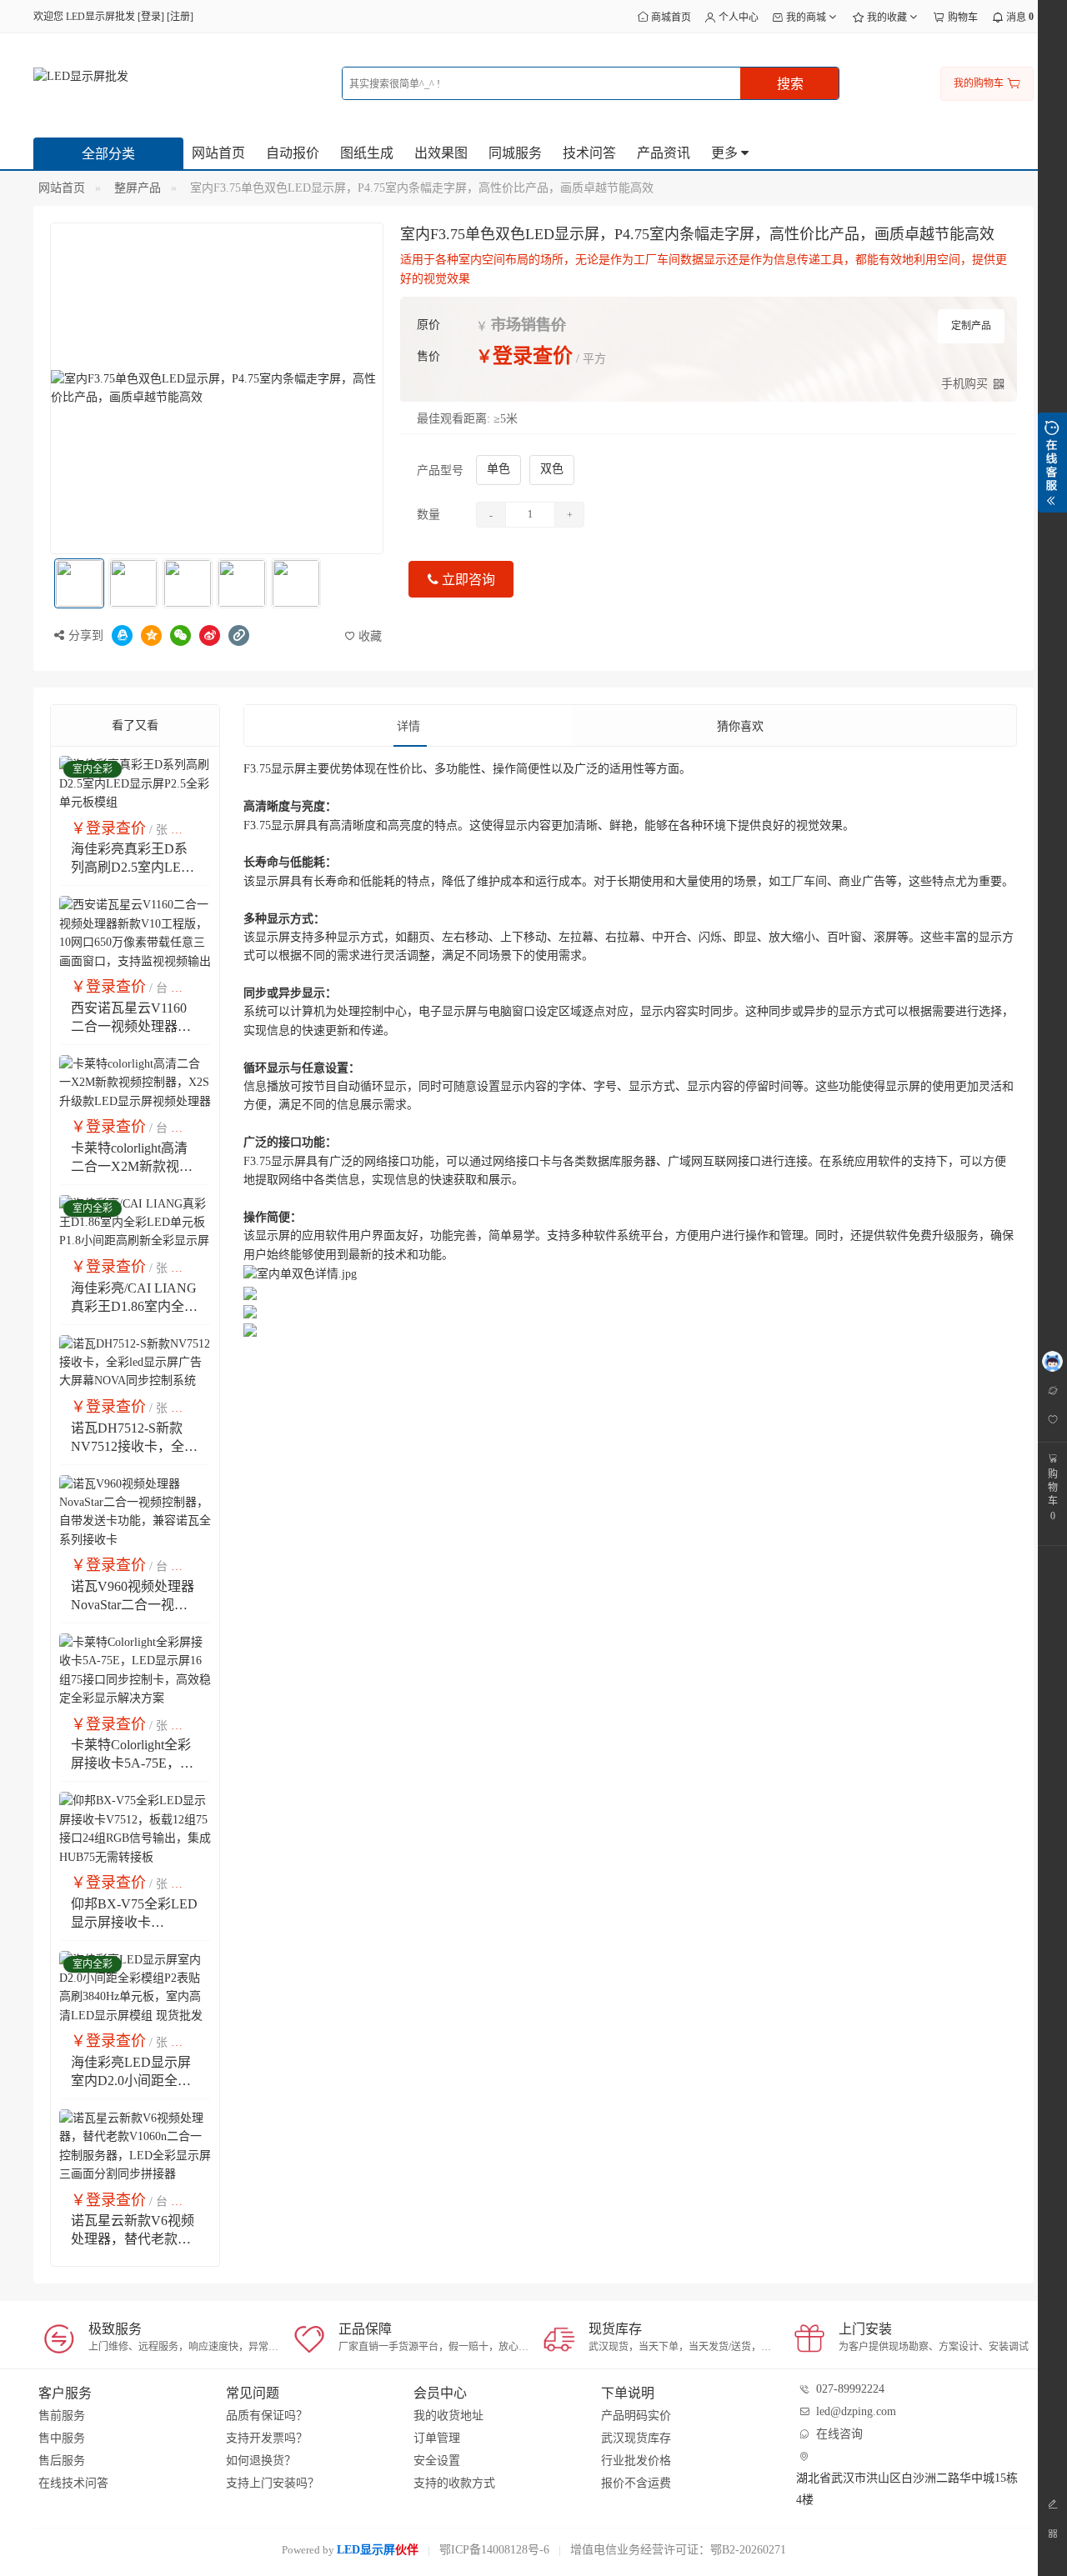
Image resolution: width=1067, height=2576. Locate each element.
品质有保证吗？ (267, 2416)
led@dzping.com (856, 2411)
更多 (726, 153)
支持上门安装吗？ (273, 2483)
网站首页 (218, 153)
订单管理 (437, 2438)
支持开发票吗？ (267, 2438)
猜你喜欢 (740, 726)
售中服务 (62, 2438)
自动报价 (293, 153)
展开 (1052, 463)
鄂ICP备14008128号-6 (494, 2550)
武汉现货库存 (636, 2438)
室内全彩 (93, 769)
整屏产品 (138, 188)
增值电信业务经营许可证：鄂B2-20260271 (678, 2550)
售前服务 (62, 2416)
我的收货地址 (448, 2416)
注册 (180, 17)
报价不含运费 (636, 2483)
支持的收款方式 (454, 2483)
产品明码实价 (636, 2416)
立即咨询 (467, 580)
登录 (151, 17)
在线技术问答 (73, 2483)
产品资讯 (664, 153)
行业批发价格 (636, 2461)
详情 (408, 726)
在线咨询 (839, 2434)
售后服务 (62, 2461)
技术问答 (589, 153)
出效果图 (441, 153)
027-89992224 (850, 2389)
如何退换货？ (261, 2461)
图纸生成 (367, 153)
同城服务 (515, 153)
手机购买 (964, 384)
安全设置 (437, 2461)
